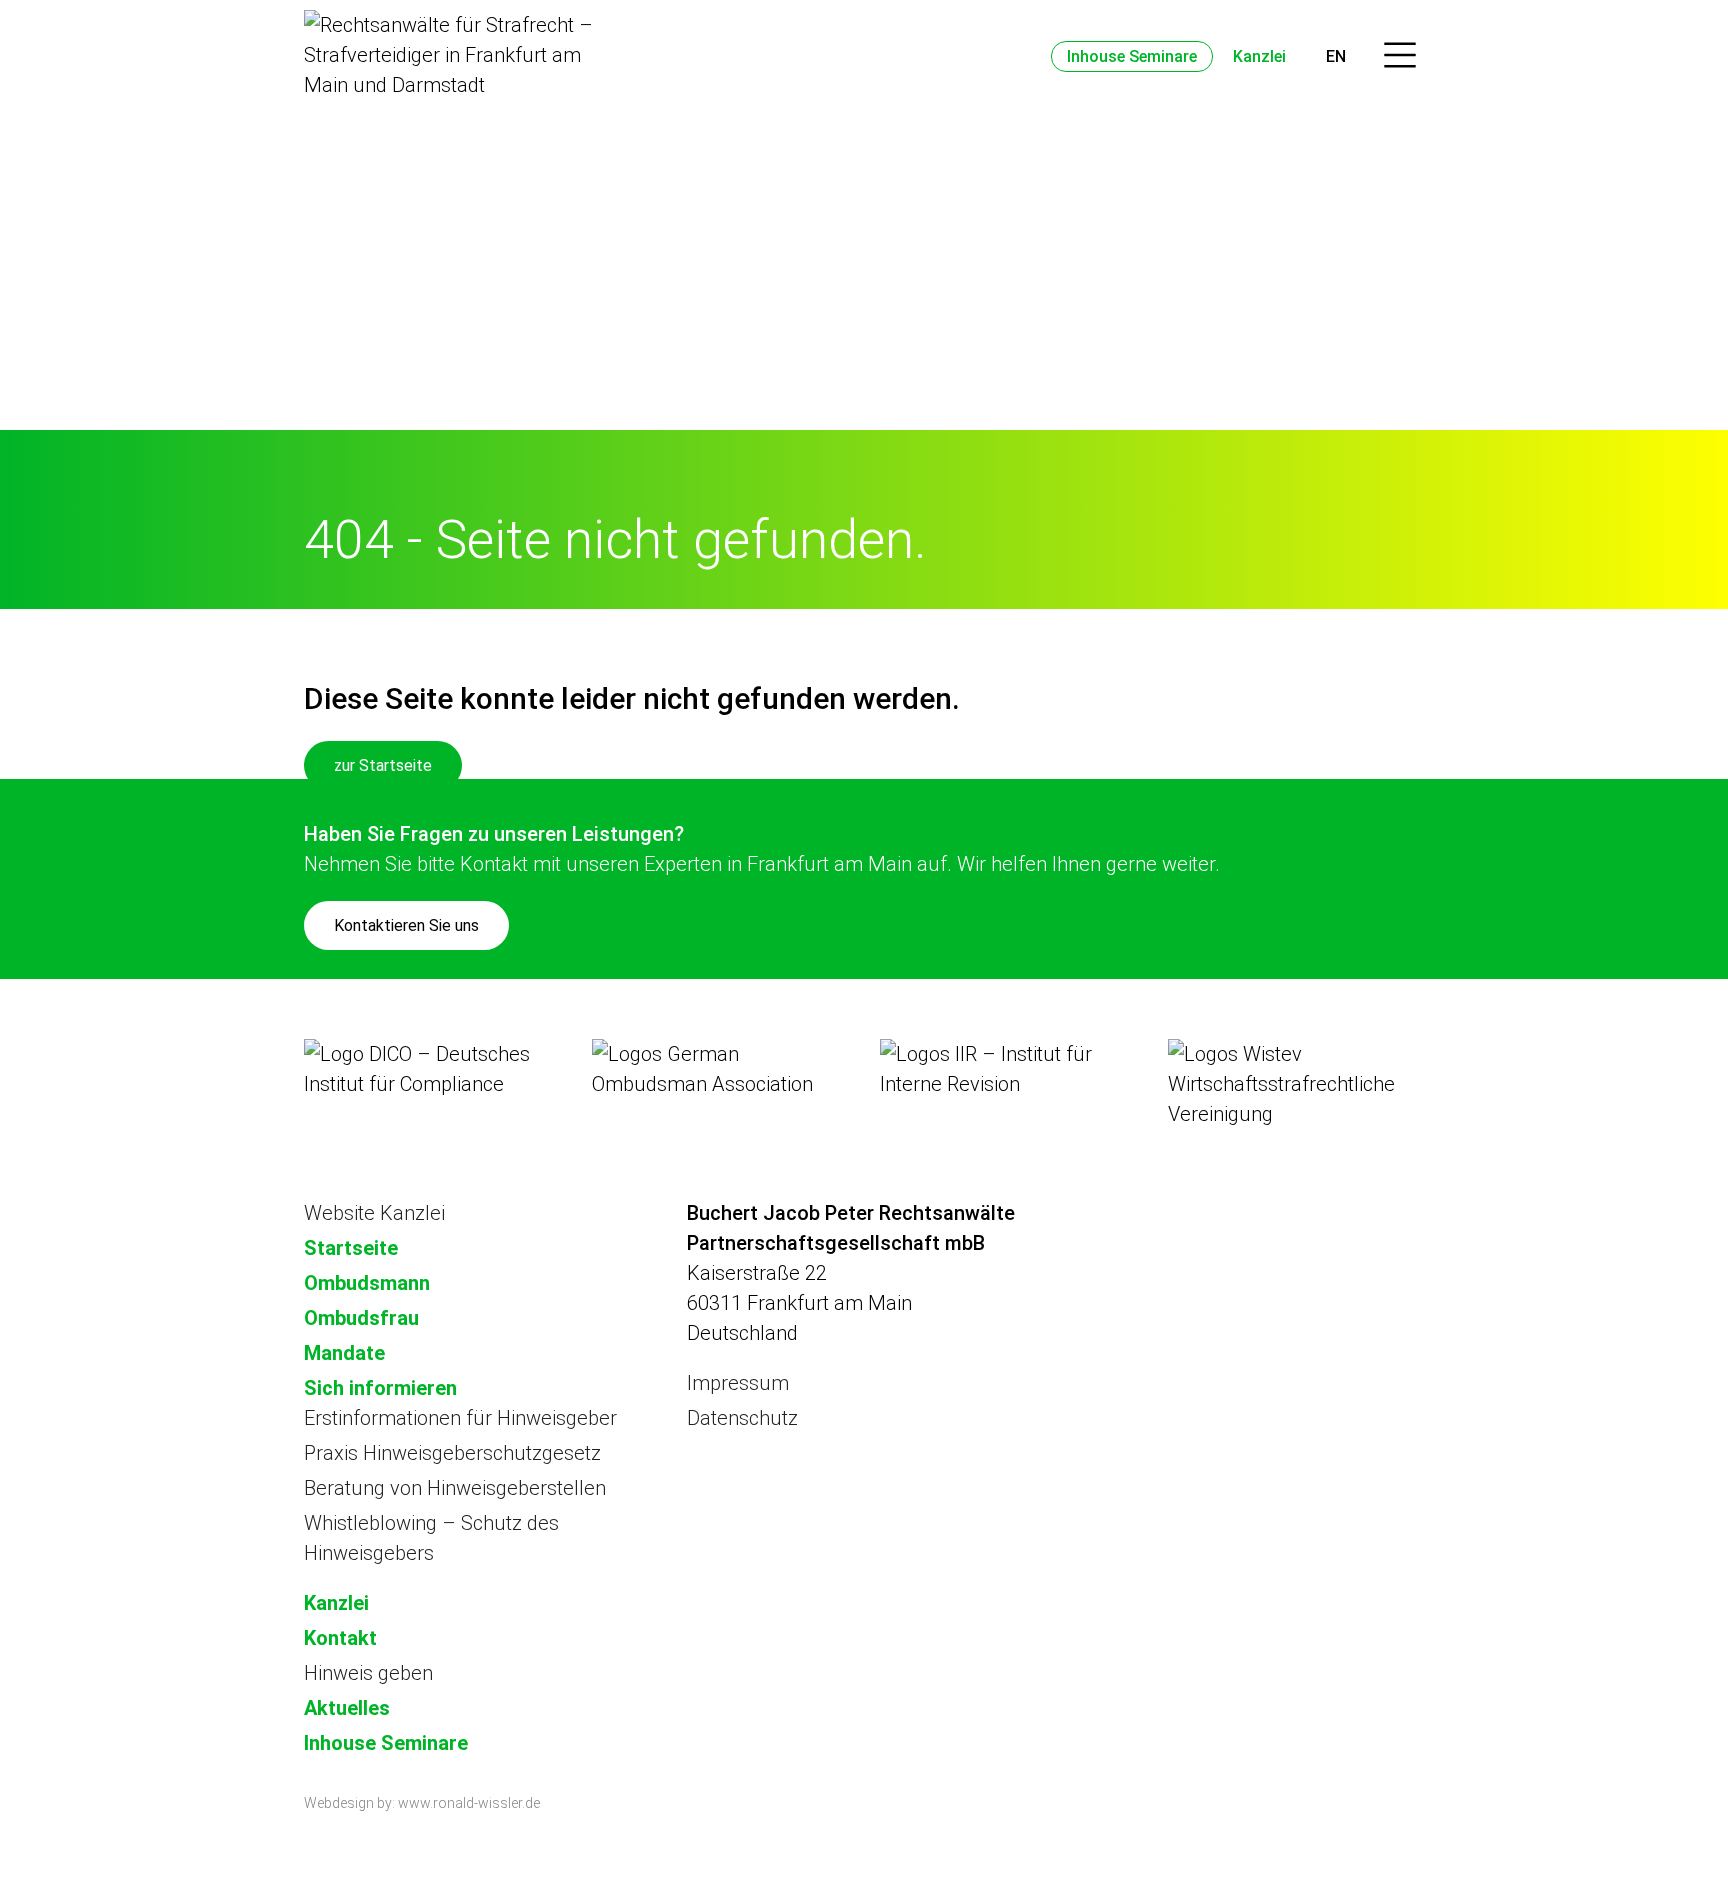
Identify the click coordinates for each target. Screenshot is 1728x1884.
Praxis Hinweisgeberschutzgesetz (452, 1453)
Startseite (351, 1248)
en (1336, 56)
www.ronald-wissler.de (469, 1803)
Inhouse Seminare (1132, 56)
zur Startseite (383, 765)
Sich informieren (380, 1388)
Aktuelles (347, 1708)
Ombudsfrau (361, 1318)
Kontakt (340, 1638)
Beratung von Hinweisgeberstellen (455, 1488)
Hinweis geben (368, 1673)
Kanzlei (1259, 56)
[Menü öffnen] (1400, 55)
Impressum (738, 1383)
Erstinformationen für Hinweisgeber (460, 1418)
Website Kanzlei (374, 1213)
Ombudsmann (367, 1283)
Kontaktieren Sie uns (406, 925)
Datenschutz (742, 1418)
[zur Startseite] (449, 55)
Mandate (344, 1353)
